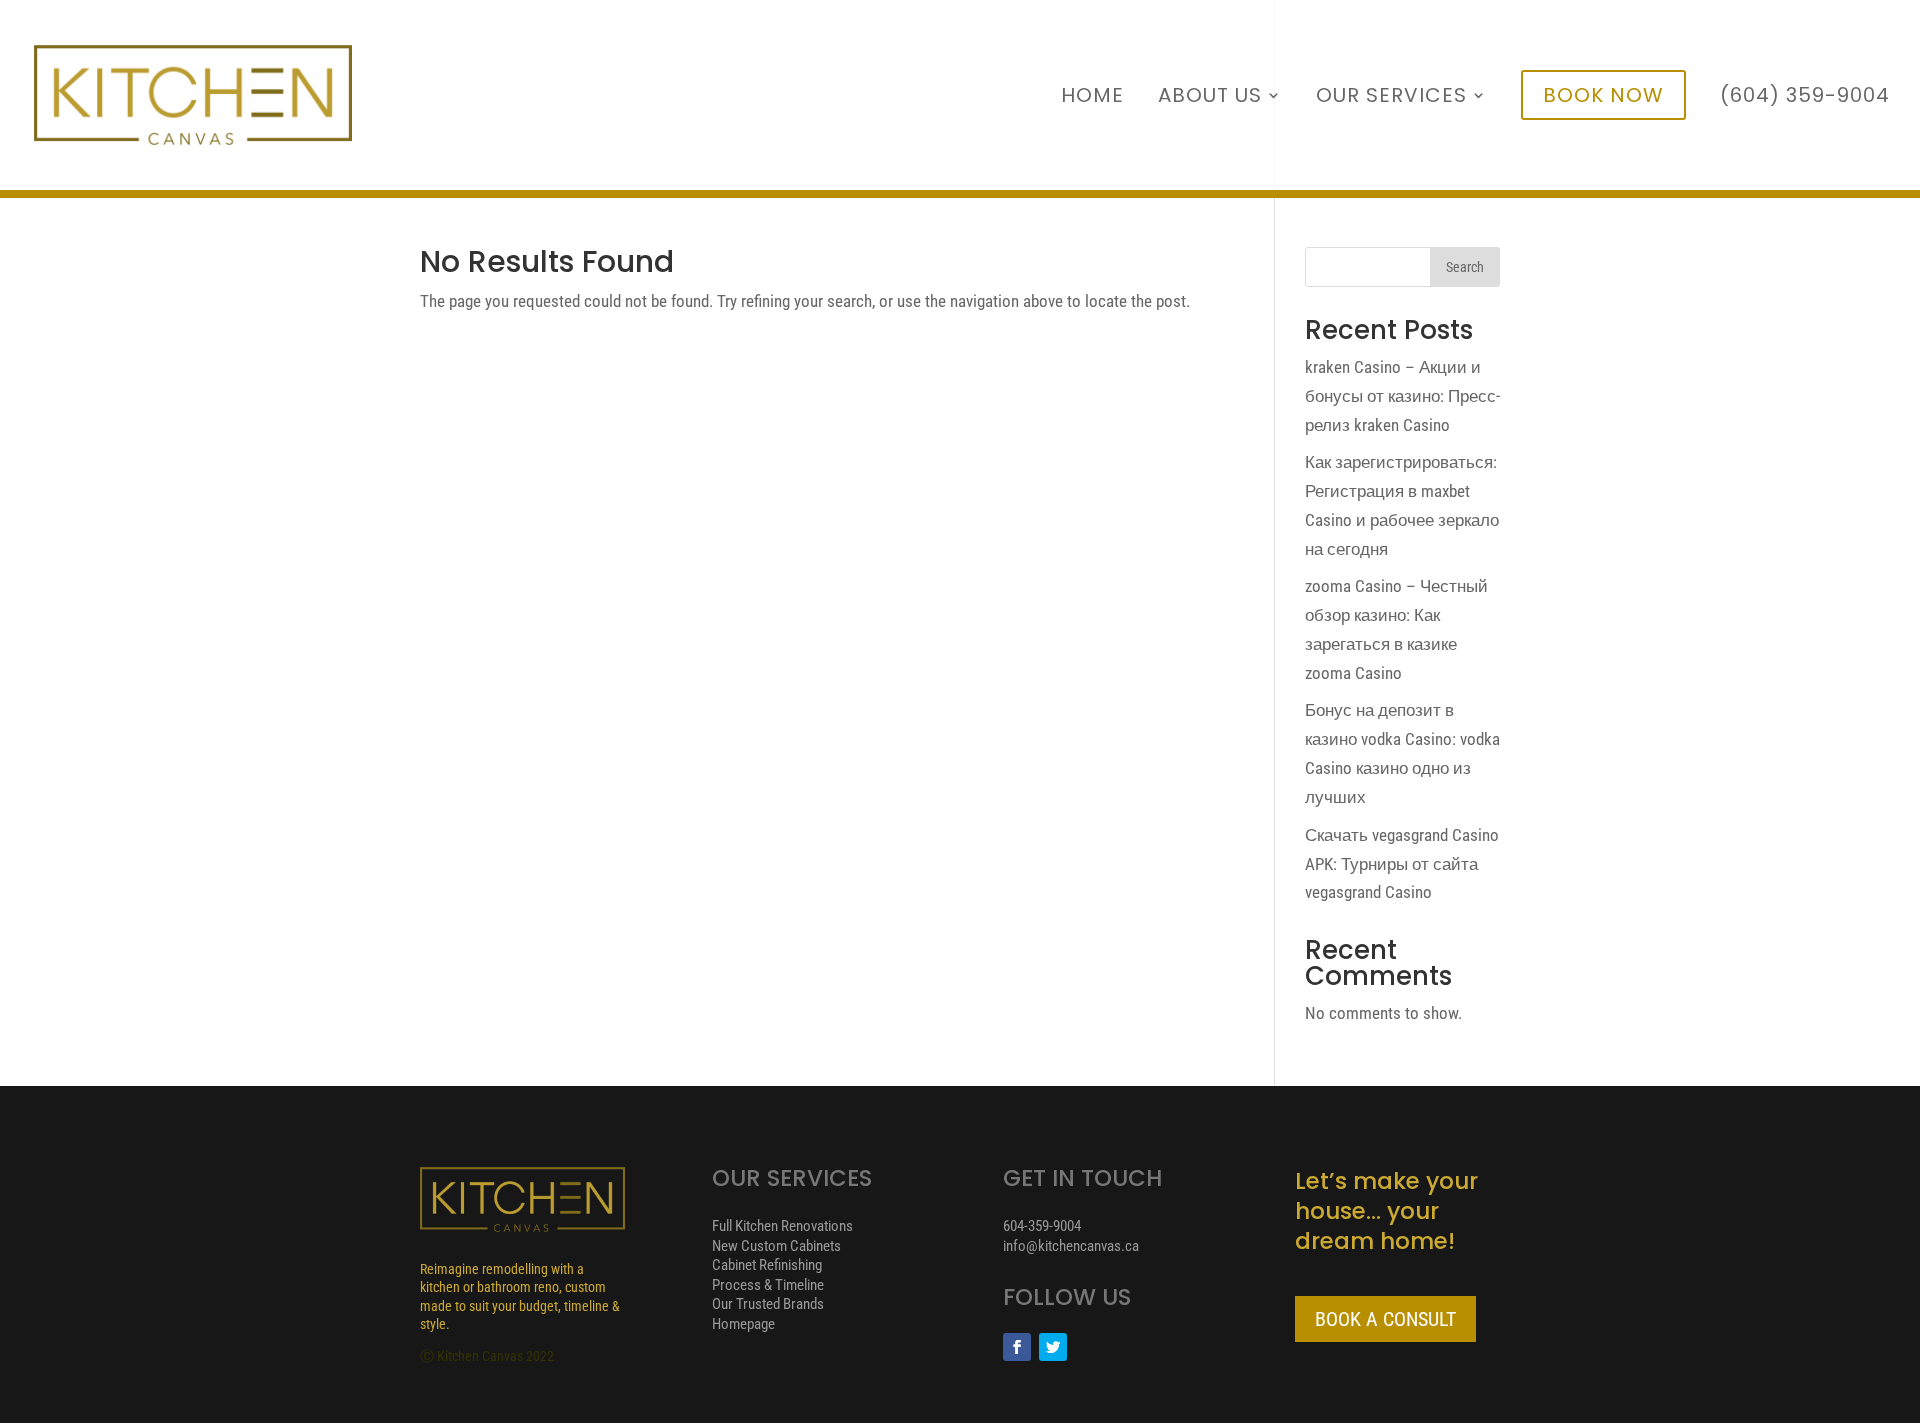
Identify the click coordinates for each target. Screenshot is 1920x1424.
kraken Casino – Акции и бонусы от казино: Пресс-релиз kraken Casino (1402, 396)
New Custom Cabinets (776, 1246)
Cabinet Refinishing (767, 1265)
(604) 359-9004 (1805, 98)
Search (1465, 267)
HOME (1092, 98)
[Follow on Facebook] (1017, 1347)
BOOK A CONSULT (1385, 1319)
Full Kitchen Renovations (782, 1226)
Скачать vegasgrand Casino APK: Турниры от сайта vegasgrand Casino (1402, 864)
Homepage (743, 1324)
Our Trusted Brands (768, 1304)
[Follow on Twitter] (1053, 1347)
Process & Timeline (768, 1285)
